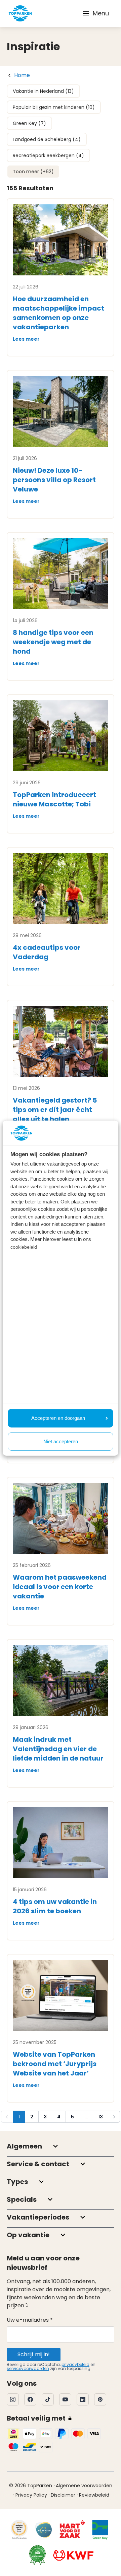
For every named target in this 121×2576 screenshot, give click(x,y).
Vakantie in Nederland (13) (43, 91)
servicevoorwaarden (28, 2368)
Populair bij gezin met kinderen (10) (54, 107)
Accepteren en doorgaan (58, 1418)
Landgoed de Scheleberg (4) (47, 139)
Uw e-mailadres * (30, 2320)
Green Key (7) (29, 123)
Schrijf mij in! (34, 2354)
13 (100, 2117)
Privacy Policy (31, 2495)
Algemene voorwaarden (84, 2486)
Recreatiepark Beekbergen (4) (48, 155)
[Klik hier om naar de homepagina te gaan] (20, 13)
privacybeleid (75, 2364)
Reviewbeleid (94, 2495)
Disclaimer (63, 2495)
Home (22, 75)
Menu (101, 13)
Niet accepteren (61, 1441)
